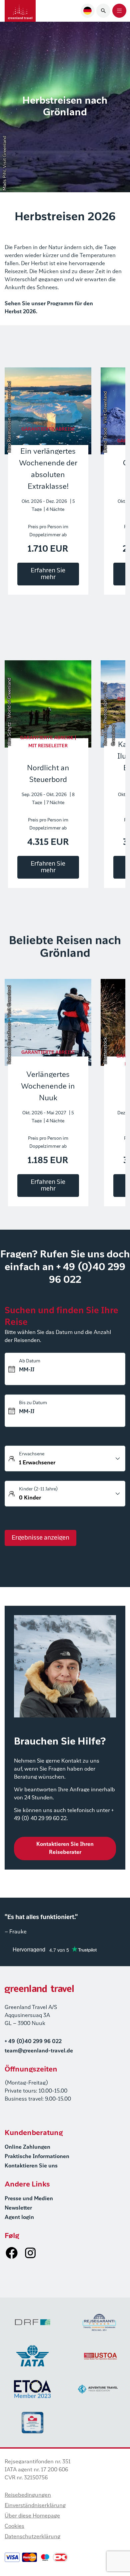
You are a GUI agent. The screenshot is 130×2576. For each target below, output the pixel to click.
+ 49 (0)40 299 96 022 (33, 2042)
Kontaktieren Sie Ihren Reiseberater (65, 1849)
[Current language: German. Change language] (88, 11)
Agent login (19, 2218)
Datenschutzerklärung (32, 2537)
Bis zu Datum (33, 1403)
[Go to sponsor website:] (33, 2322)
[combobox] (88, 11)
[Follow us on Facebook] (12, 2253)
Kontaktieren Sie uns (31, 2166)
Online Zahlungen (27, 2147)
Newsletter (18, 2208)
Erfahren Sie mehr (48, 574)
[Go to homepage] (20, 11)
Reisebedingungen (28, 2495)
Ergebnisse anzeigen (40, 1538)
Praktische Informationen (37, 2157)
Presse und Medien (29, 2199)
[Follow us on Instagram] (30, 2253)
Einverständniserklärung (35, 2506)
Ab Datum (30, 1361)
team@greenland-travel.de (39, 2051)
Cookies (14, 2527)
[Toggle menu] (119, 11)
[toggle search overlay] (103, 11)
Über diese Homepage (32, 2516)
